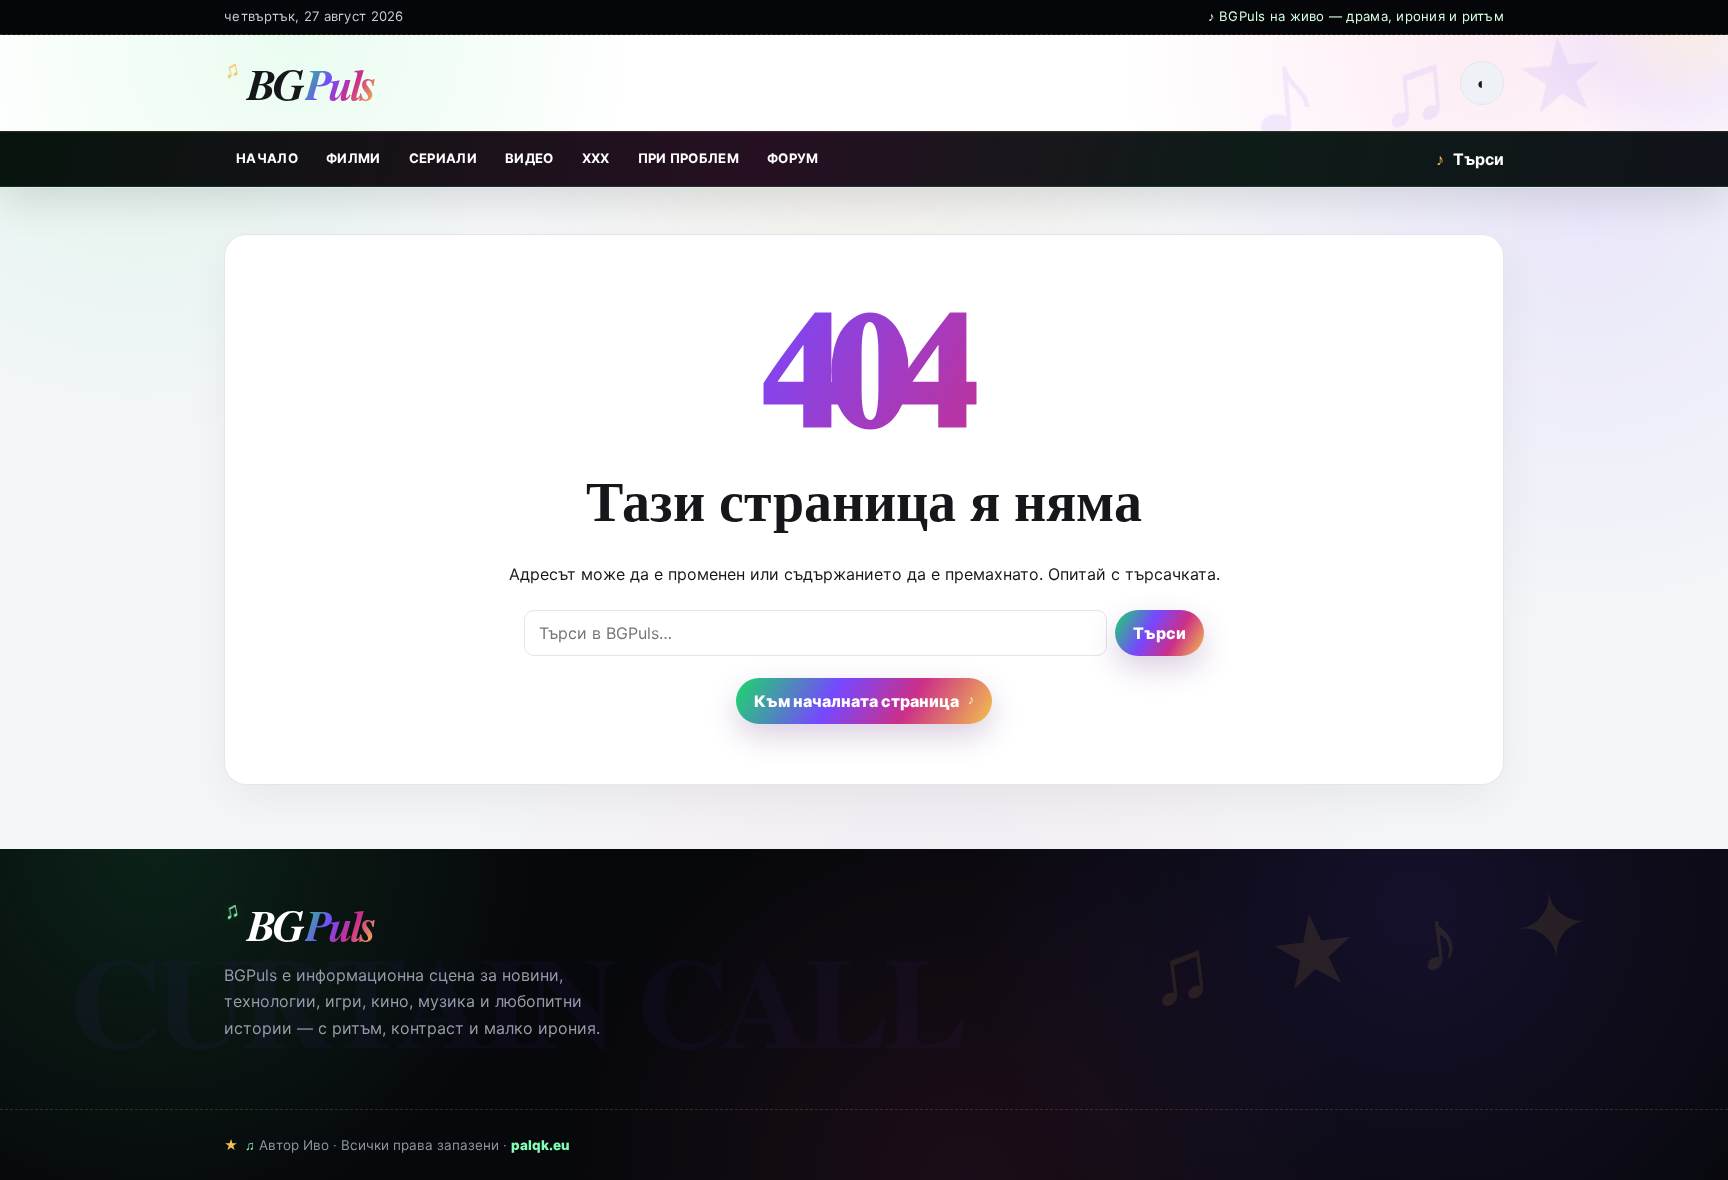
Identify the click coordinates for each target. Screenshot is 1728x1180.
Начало (267, 158)
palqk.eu (540, 1145)
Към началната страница (856, 701)
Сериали (443, 158)
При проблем (689, 158)
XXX (596, 158)
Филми (353, 158)
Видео (529, 158)
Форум (793, 158)
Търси (1470, 159)
